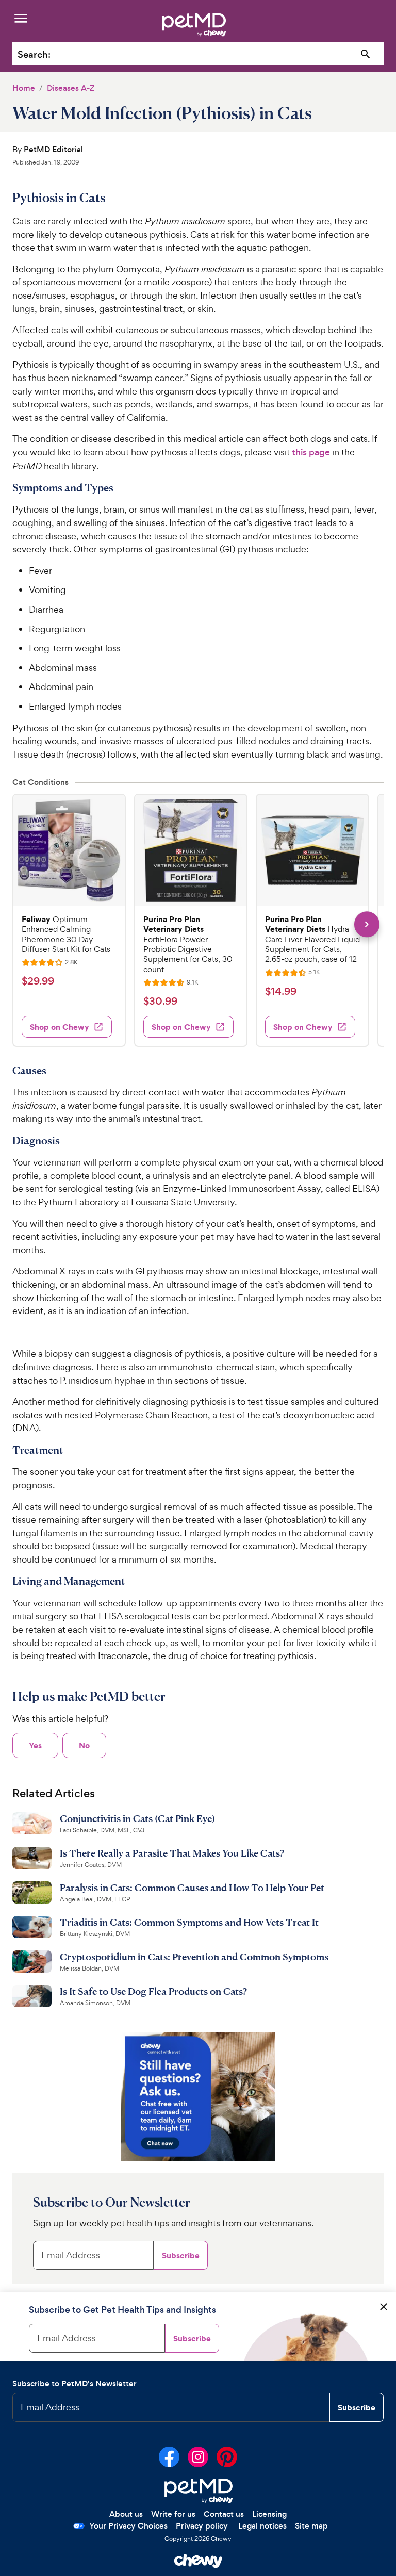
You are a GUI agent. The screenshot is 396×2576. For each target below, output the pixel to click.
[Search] (366, 54)
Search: (34, 54)
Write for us (173, 2514)
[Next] (367, 924)
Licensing (269, 2514)
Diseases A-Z (71, 88)
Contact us (224, 2514)
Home (24, 88)
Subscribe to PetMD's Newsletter (75, 2383)
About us (126, 2514)
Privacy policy (202, 2526)
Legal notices (262, 2526)
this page (311, 452)
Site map (311, 2526)
